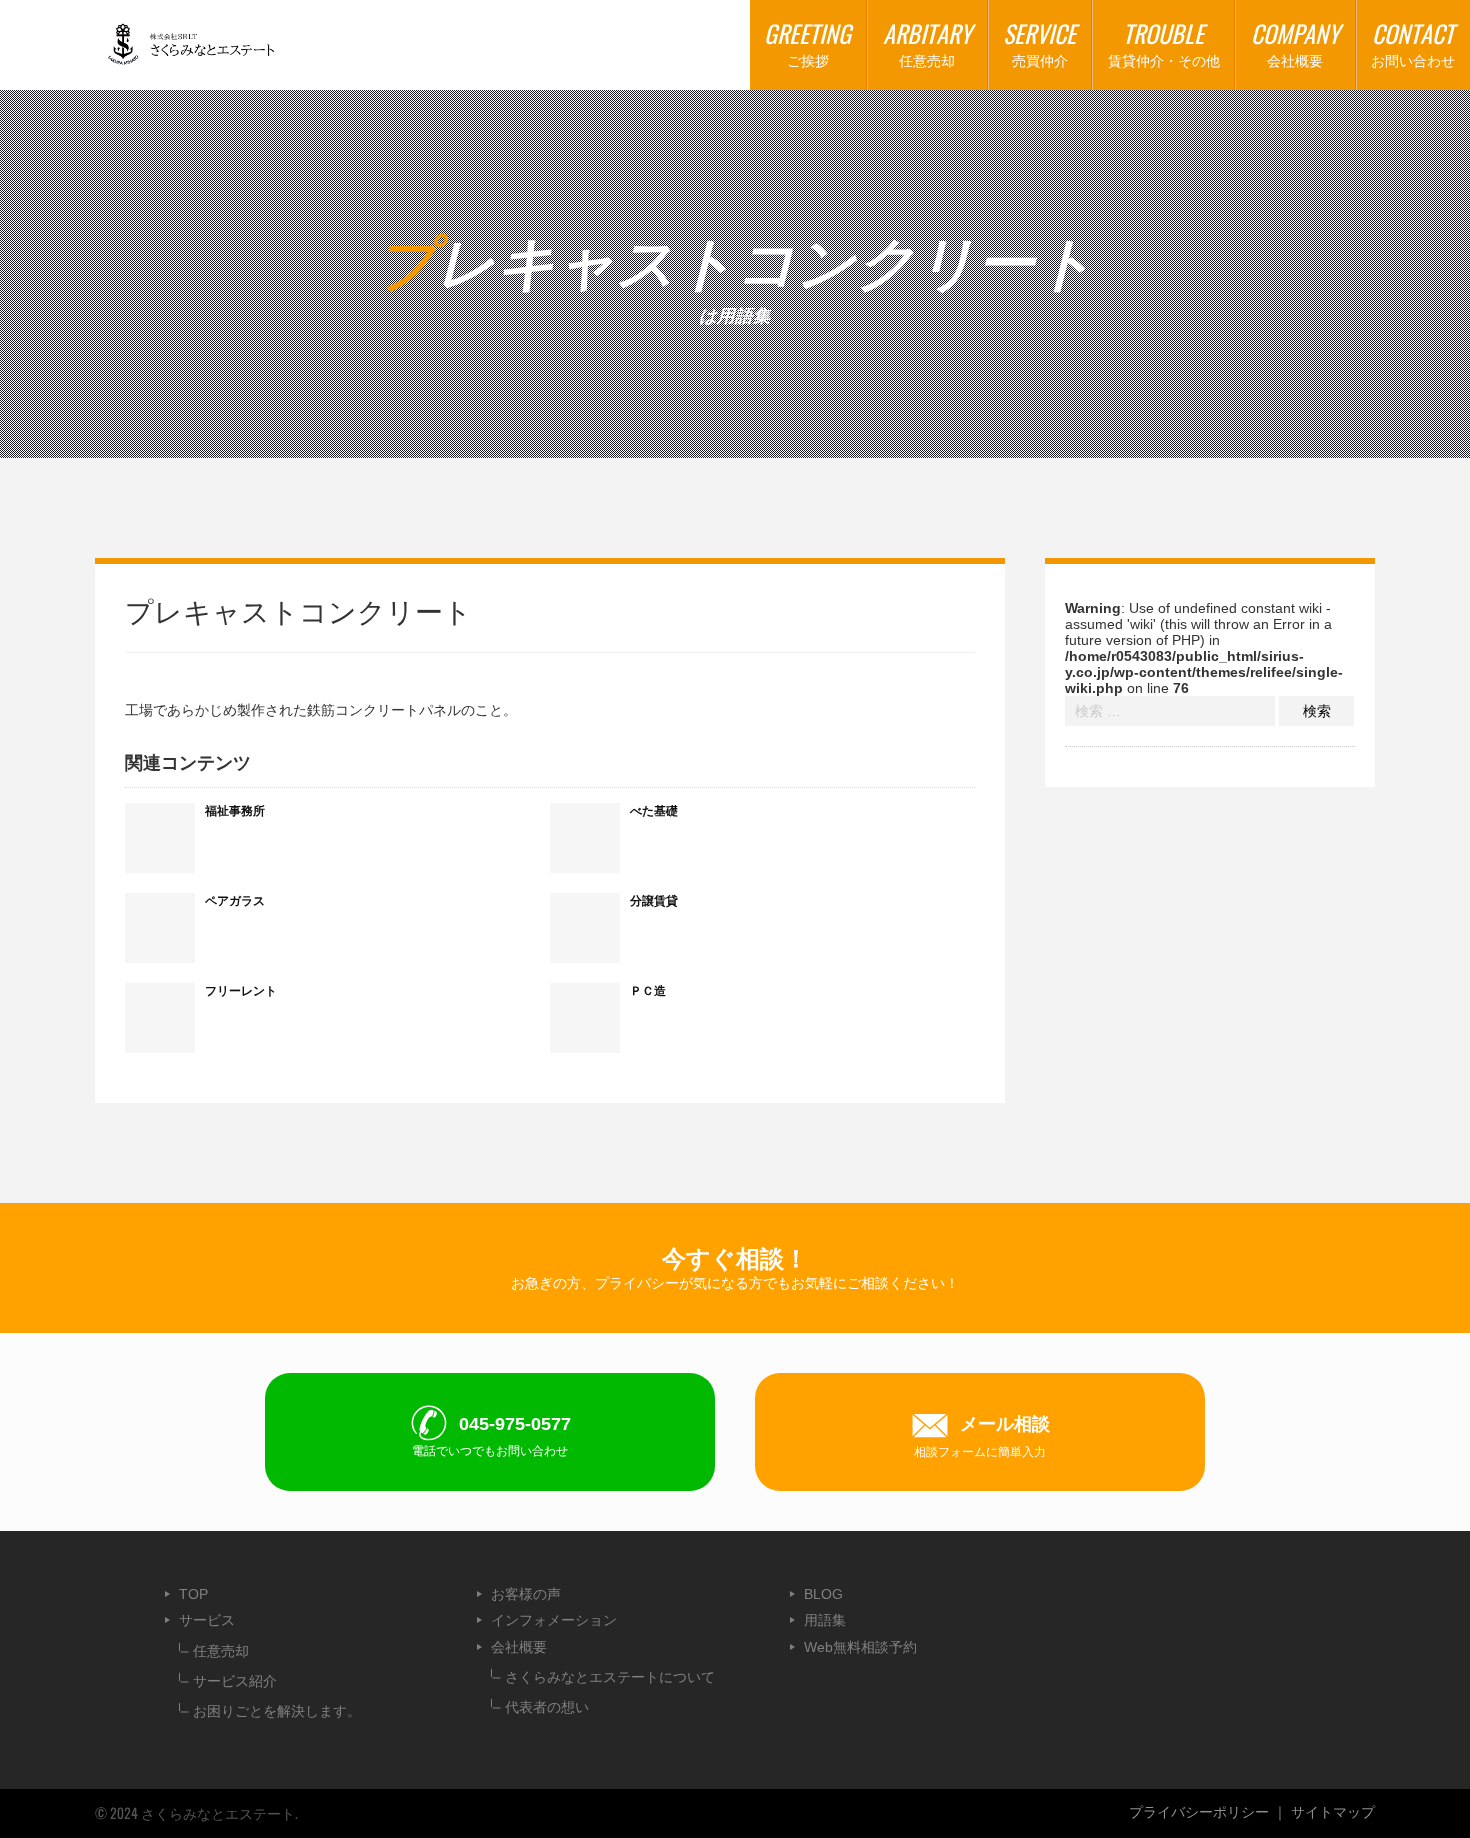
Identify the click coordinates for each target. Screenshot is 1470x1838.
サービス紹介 (235, 1681)
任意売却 (221, 1651)
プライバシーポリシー (1199, 1812)
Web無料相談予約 (860, 1647)
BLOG (823, 1594)
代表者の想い (547, 1707)
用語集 (825, 1620)
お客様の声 (526, 1594)
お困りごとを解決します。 (277, 1711)
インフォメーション (554, 1620)
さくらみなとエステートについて (610, 1677)
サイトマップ (1333, 1812)
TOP (193, 1594)
